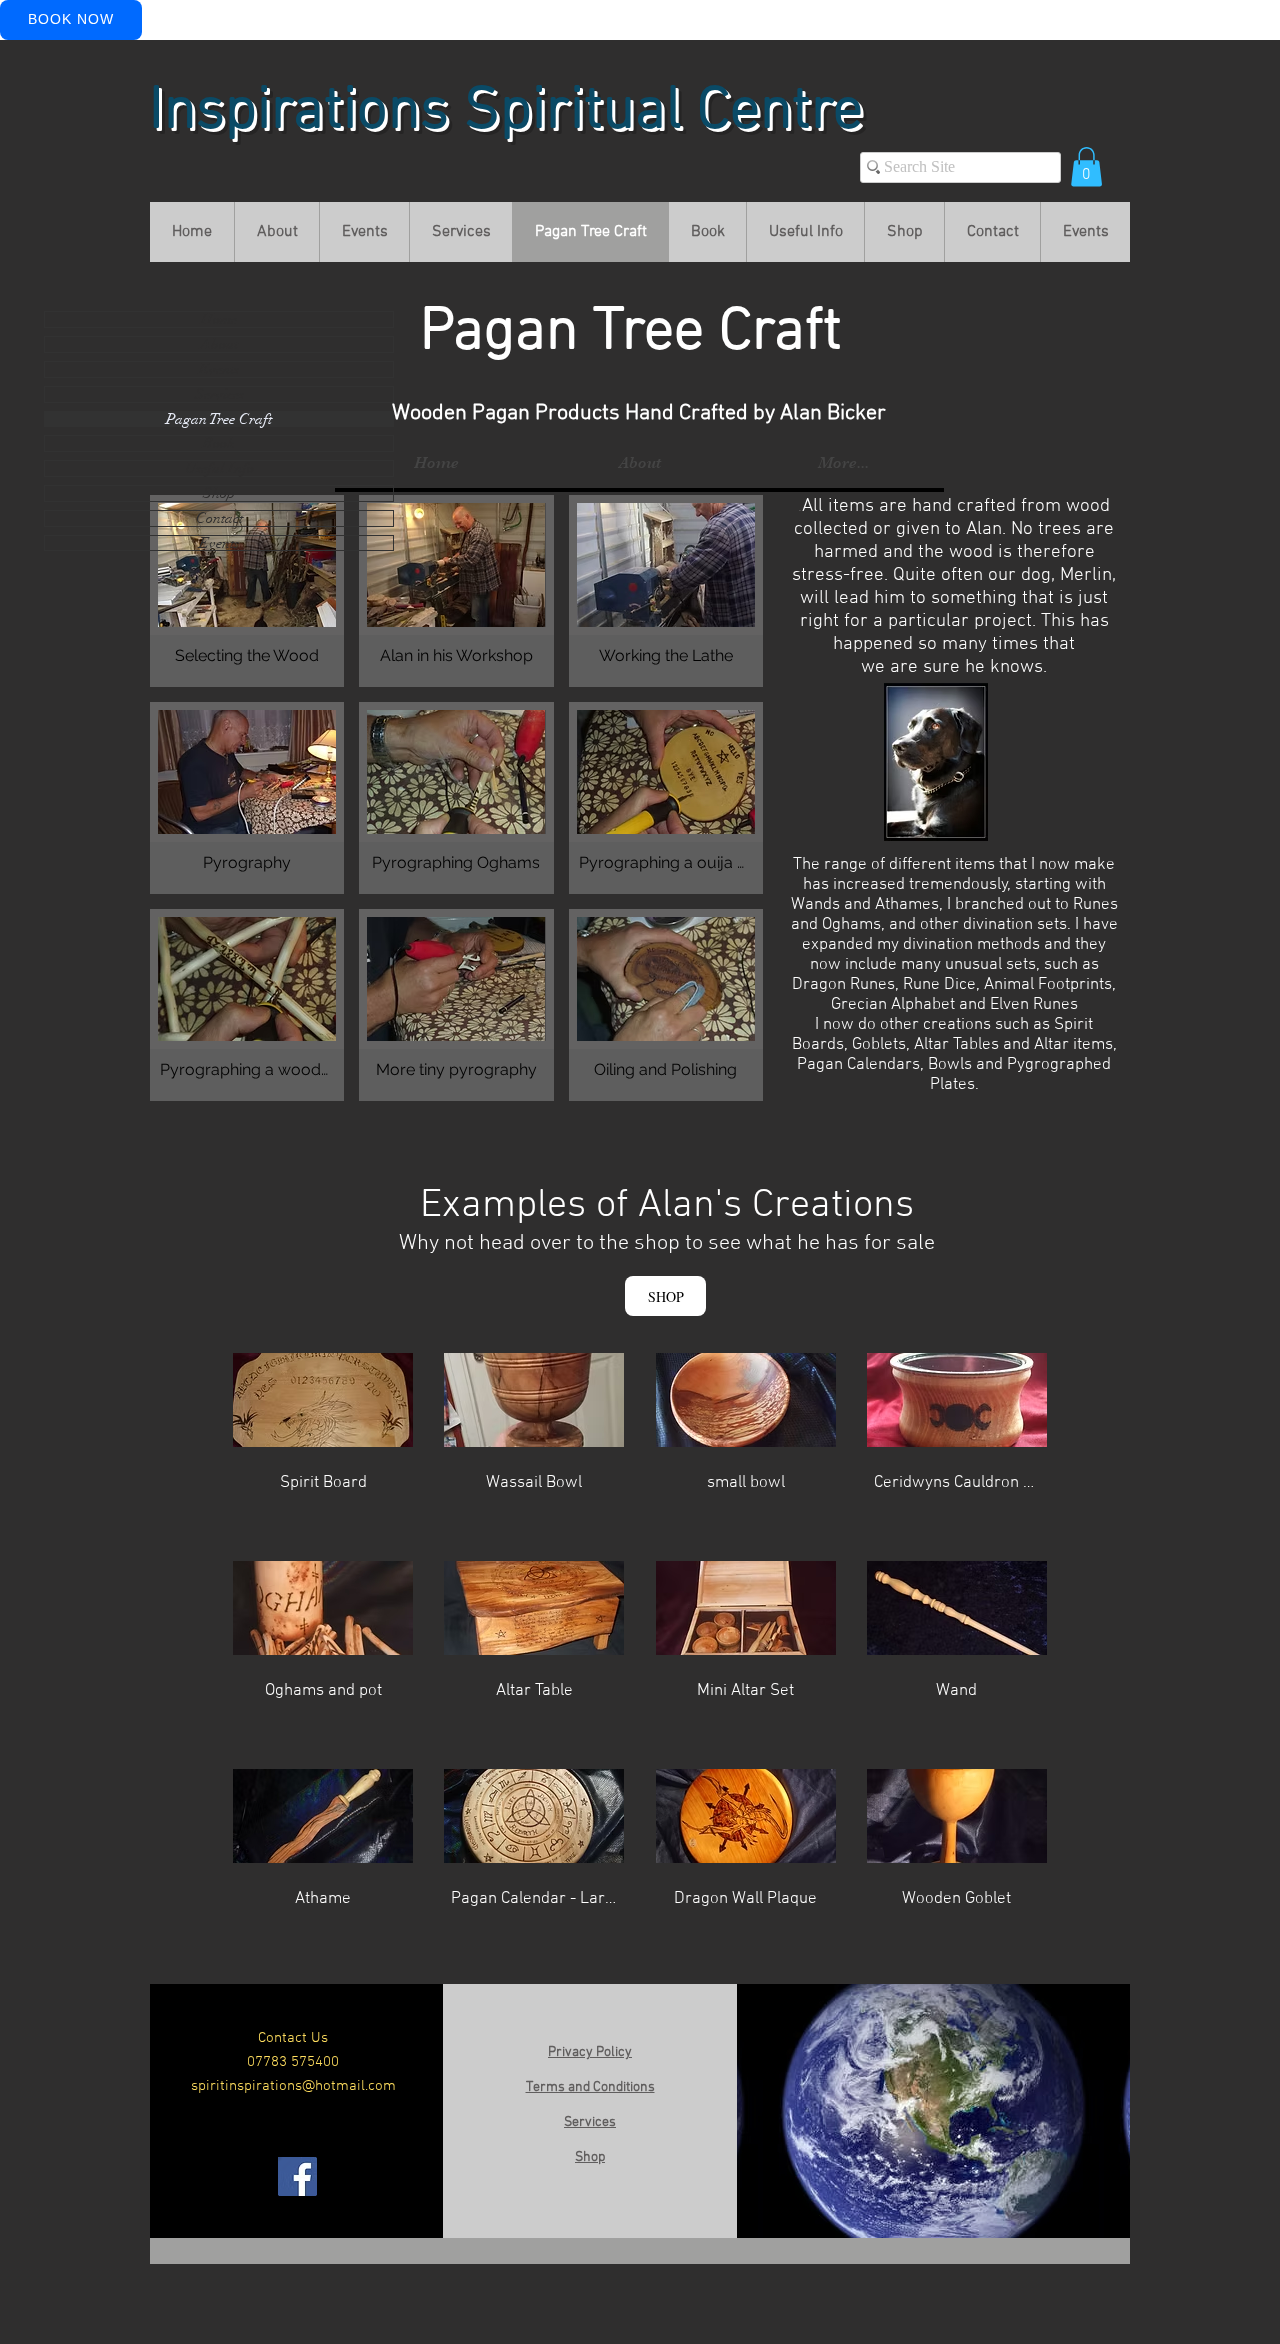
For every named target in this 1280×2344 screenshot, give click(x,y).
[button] (1086, 166)
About (219, 344)
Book (219, 443)
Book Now (71, 19)
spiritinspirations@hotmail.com (293, 2086)
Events (219, 369)
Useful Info (219, 468)
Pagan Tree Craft (219, 419)
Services (219, 394)
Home (219, 319)
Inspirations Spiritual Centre (506, 112)
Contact (219, 518)
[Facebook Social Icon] (297, 2176)
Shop (219, 493)
